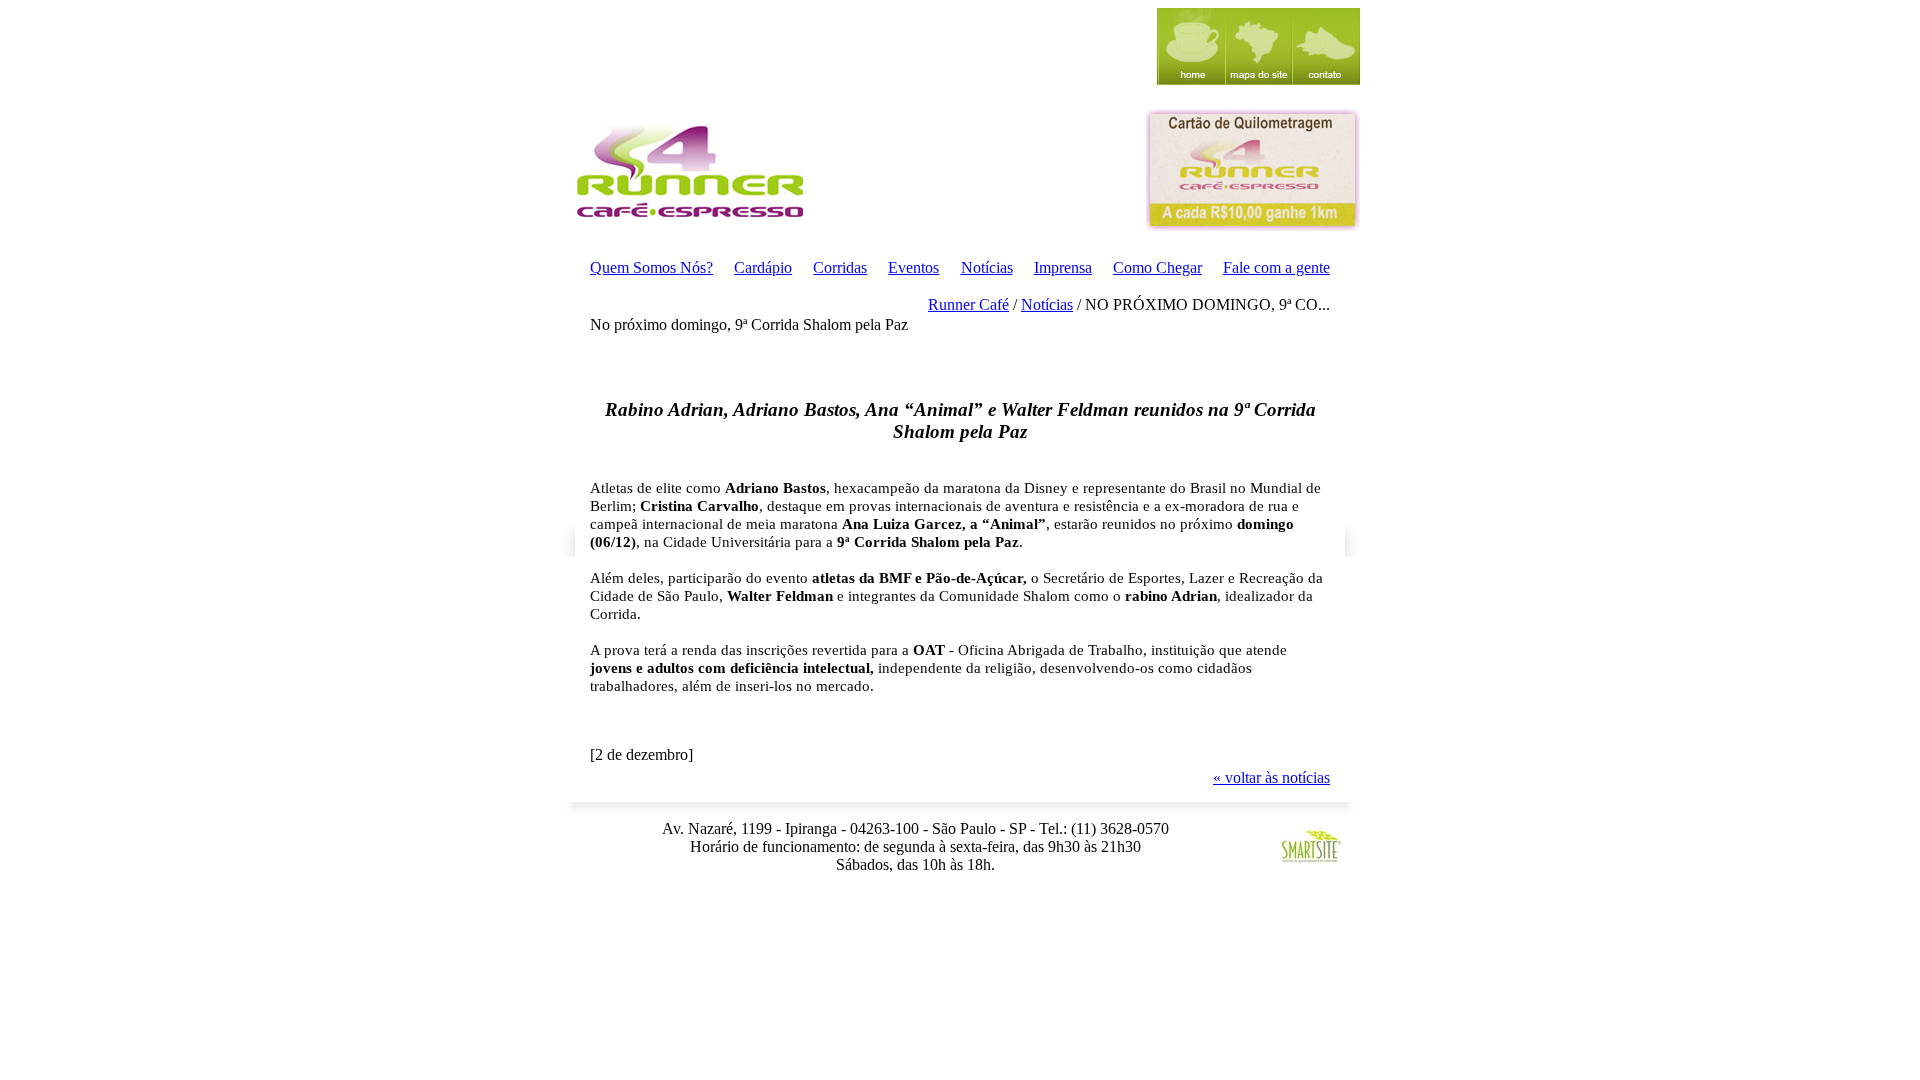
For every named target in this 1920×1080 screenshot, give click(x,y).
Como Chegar (1157, 267)
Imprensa (1063, 267)
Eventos (913, 267)
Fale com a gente (1276, 267)
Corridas (840, 267)
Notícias (987, 267)
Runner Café (968, 304)
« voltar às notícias (1271, 777)
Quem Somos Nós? (651, 267)
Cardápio (763, 267)
